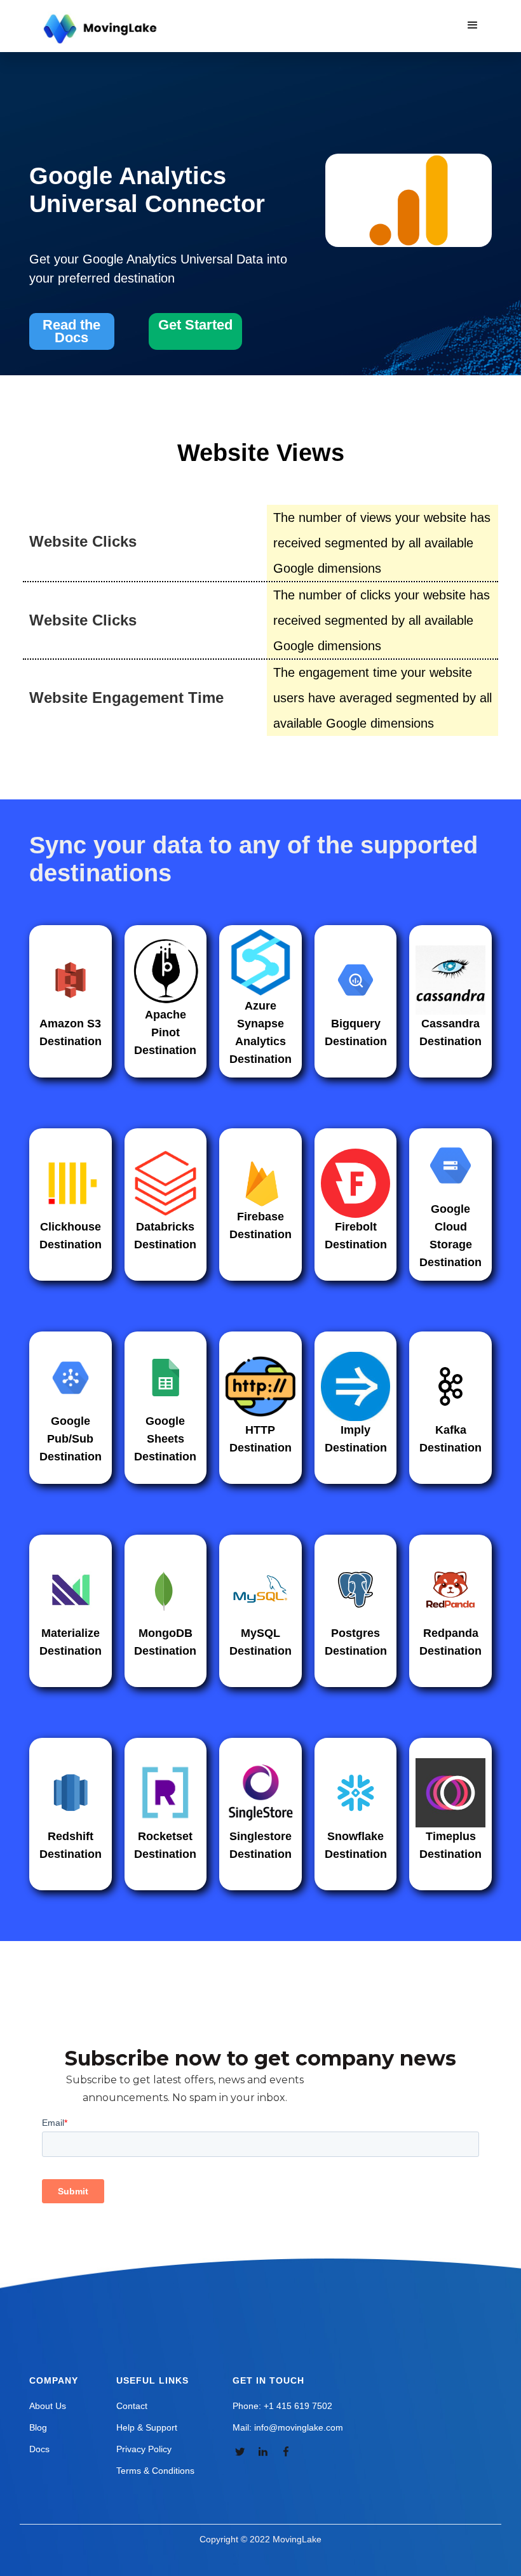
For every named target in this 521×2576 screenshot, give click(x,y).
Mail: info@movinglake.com (288, 2427)
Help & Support (147, 2427)
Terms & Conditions (155, 2471)
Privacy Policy (144, 2449)
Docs (39, 2449)
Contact (132, 2406)
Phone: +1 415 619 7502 (282, 2406)
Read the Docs (71, 331)
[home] (102, 29)
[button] (473, 25)
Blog (38, 2427)
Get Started (195, 325)
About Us (48, 2406)
